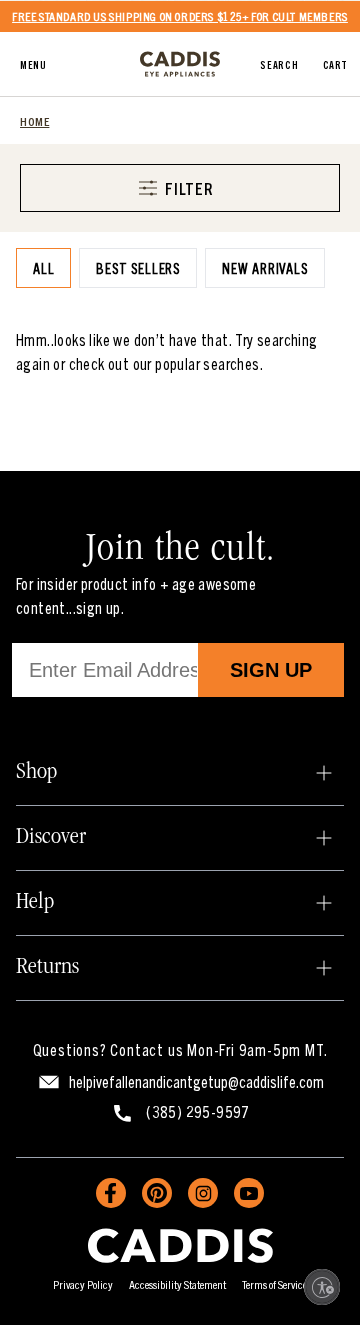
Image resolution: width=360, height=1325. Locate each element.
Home (34, 120)
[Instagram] (203, 1193)
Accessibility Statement (177, 1283)
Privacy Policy (83, 1283)
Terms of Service (274, 1283)
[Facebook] (111, 1193)
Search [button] (279, 64)
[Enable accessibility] (322, 1287)
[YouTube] (249, 1193)
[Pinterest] (157, 1193)
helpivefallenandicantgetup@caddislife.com (196, 1081)
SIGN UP (271, 670)
